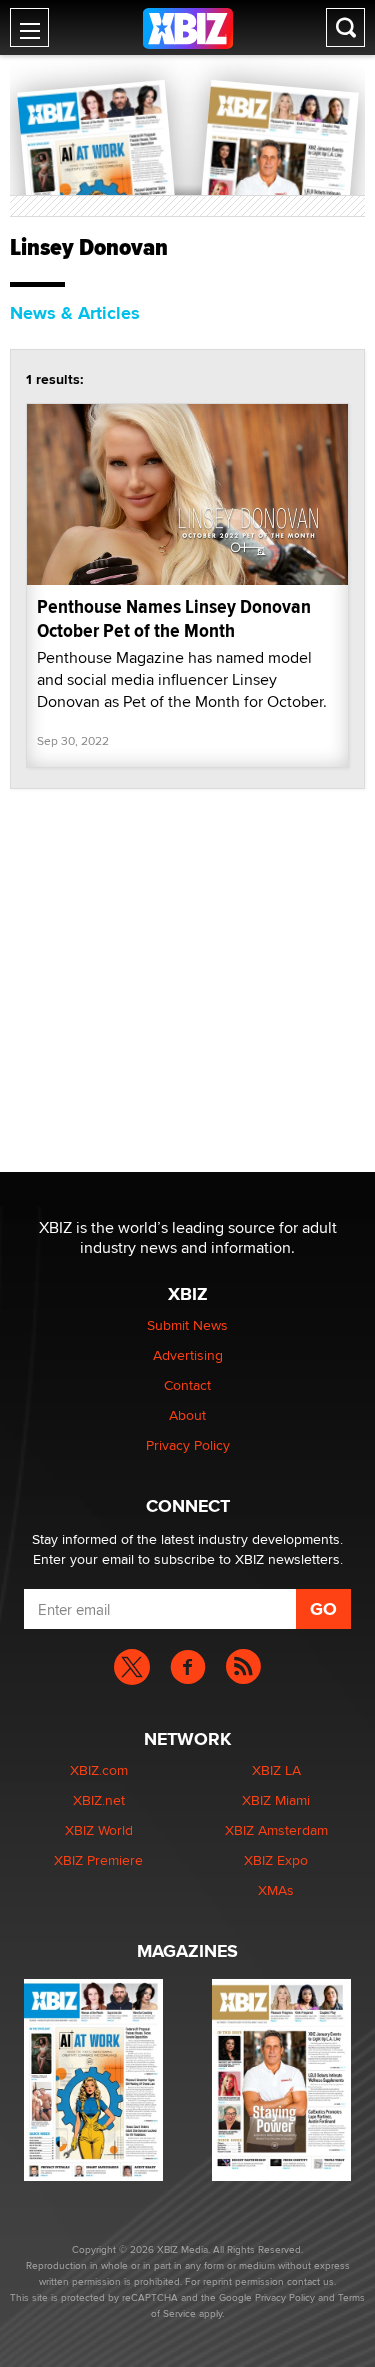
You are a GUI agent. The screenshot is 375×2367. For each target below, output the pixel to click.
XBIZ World (99, 1830)
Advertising (188, 1355)
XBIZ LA (276, 1770)
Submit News (187, 1325)
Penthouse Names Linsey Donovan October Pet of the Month (174, 618)
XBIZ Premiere (98, 1860)
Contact (187, 1385)
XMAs (276, 1890)
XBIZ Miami (276, 1800)
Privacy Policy (188, 1445)
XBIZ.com (99, 1770)
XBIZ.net (99, 1800)
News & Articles (75, 313)
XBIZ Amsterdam (276, 1830)
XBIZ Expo (276, 1860)
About (187, 1415)
